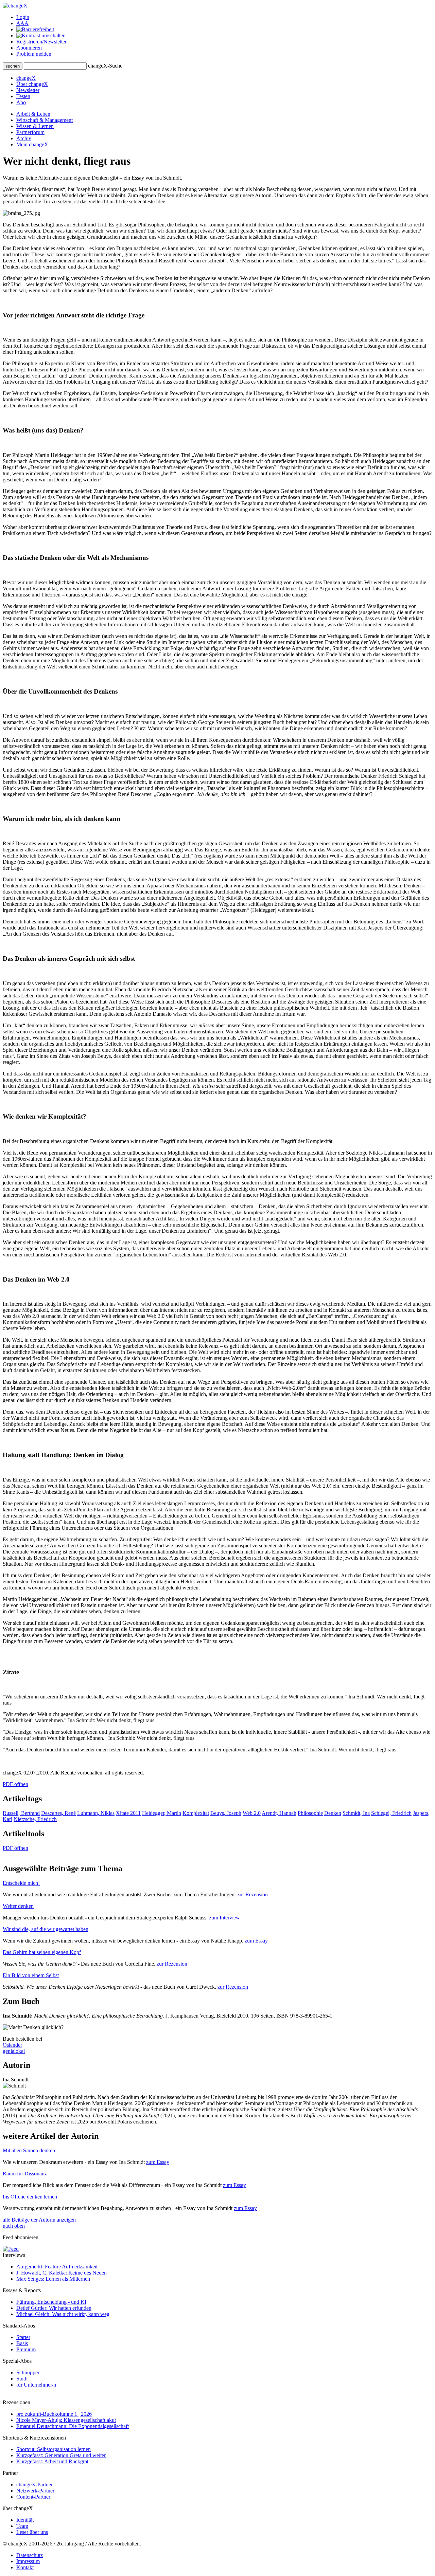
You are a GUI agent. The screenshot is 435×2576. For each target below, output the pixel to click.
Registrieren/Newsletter (41, 42)
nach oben (14, 2226)
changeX (26, 78)
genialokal (14, 2051)
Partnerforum (30, 132)
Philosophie (310, 1813)
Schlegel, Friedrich (391, 1813)
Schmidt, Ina (356, 1813)
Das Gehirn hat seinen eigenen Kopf (42, 1952)
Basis (22, 2343)
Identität (25, 2520)
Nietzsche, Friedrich (35, 1819)
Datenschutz (30, 2555)
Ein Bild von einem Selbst (31, 1975)
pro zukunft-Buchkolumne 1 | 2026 (54, 2414)
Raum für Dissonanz (25, 2174)
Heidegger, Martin (162, 1813)
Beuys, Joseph (226, 1813)
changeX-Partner (34, 2485)
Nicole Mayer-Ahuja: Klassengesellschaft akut (66, 2420)
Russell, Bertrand (21, 1813)
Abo (21, 102)
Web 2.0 (252, 1813)
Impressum (28, 2561)
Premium (26, 2349)
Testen (23, 96)
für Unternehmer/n (36, 2385)
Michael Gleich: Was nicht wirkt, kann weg (63, 2314)
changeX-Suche (105, 66)
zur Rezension (253, 1894)
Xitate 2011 (128, 1813)
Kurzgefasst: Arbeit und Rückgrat (52, 2461)
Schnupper (28, 2372)
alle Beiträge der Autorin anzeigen (39, 2220)
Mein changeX (32, 144)
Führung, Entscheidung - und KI (51, 2302)
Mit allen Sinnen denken (29, 2150)
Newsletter (28, 90)
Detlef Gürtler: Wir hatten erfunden (54, 2308)
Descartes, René (58, 1813)
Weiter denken (18, 1906)
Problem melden (34, 54)
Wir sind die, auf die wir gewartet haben (46, 1929)
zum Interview (224, 1918)
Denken (333, 1813)
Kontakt (25, 2567)
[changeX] (15, 6)
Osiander (12, 2045)
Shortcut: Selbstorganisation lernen (54, 2449)
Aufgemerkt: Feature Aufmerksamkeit (57, 2267)
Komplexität (196, 1813)
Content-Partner (33, 2497)
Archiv (24, 138)
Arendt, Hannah (279, 1813)
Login (23, 17)
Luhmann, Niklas (96, 1813)
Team (22, 2526)
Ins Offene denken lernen (30, 2197)
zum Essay (256, 1941)
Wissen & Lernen (35, 126)
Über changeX (32, 84)
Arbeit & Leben (33, 114)
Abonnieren (29, 48)
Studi (22, 2379)
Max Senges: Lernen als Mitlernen (53, 2279)
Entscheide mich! (21, 1883)
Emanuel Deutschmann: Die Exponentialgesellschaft (73, 2426)
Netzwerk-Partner (35, 2491)
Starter (23, 2337)
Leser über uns (32, 2532)
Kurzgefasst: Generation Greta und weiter (61, 2455)
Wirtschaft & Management (45, 120)
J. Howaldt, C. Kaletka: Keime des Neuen (62, 2273)
